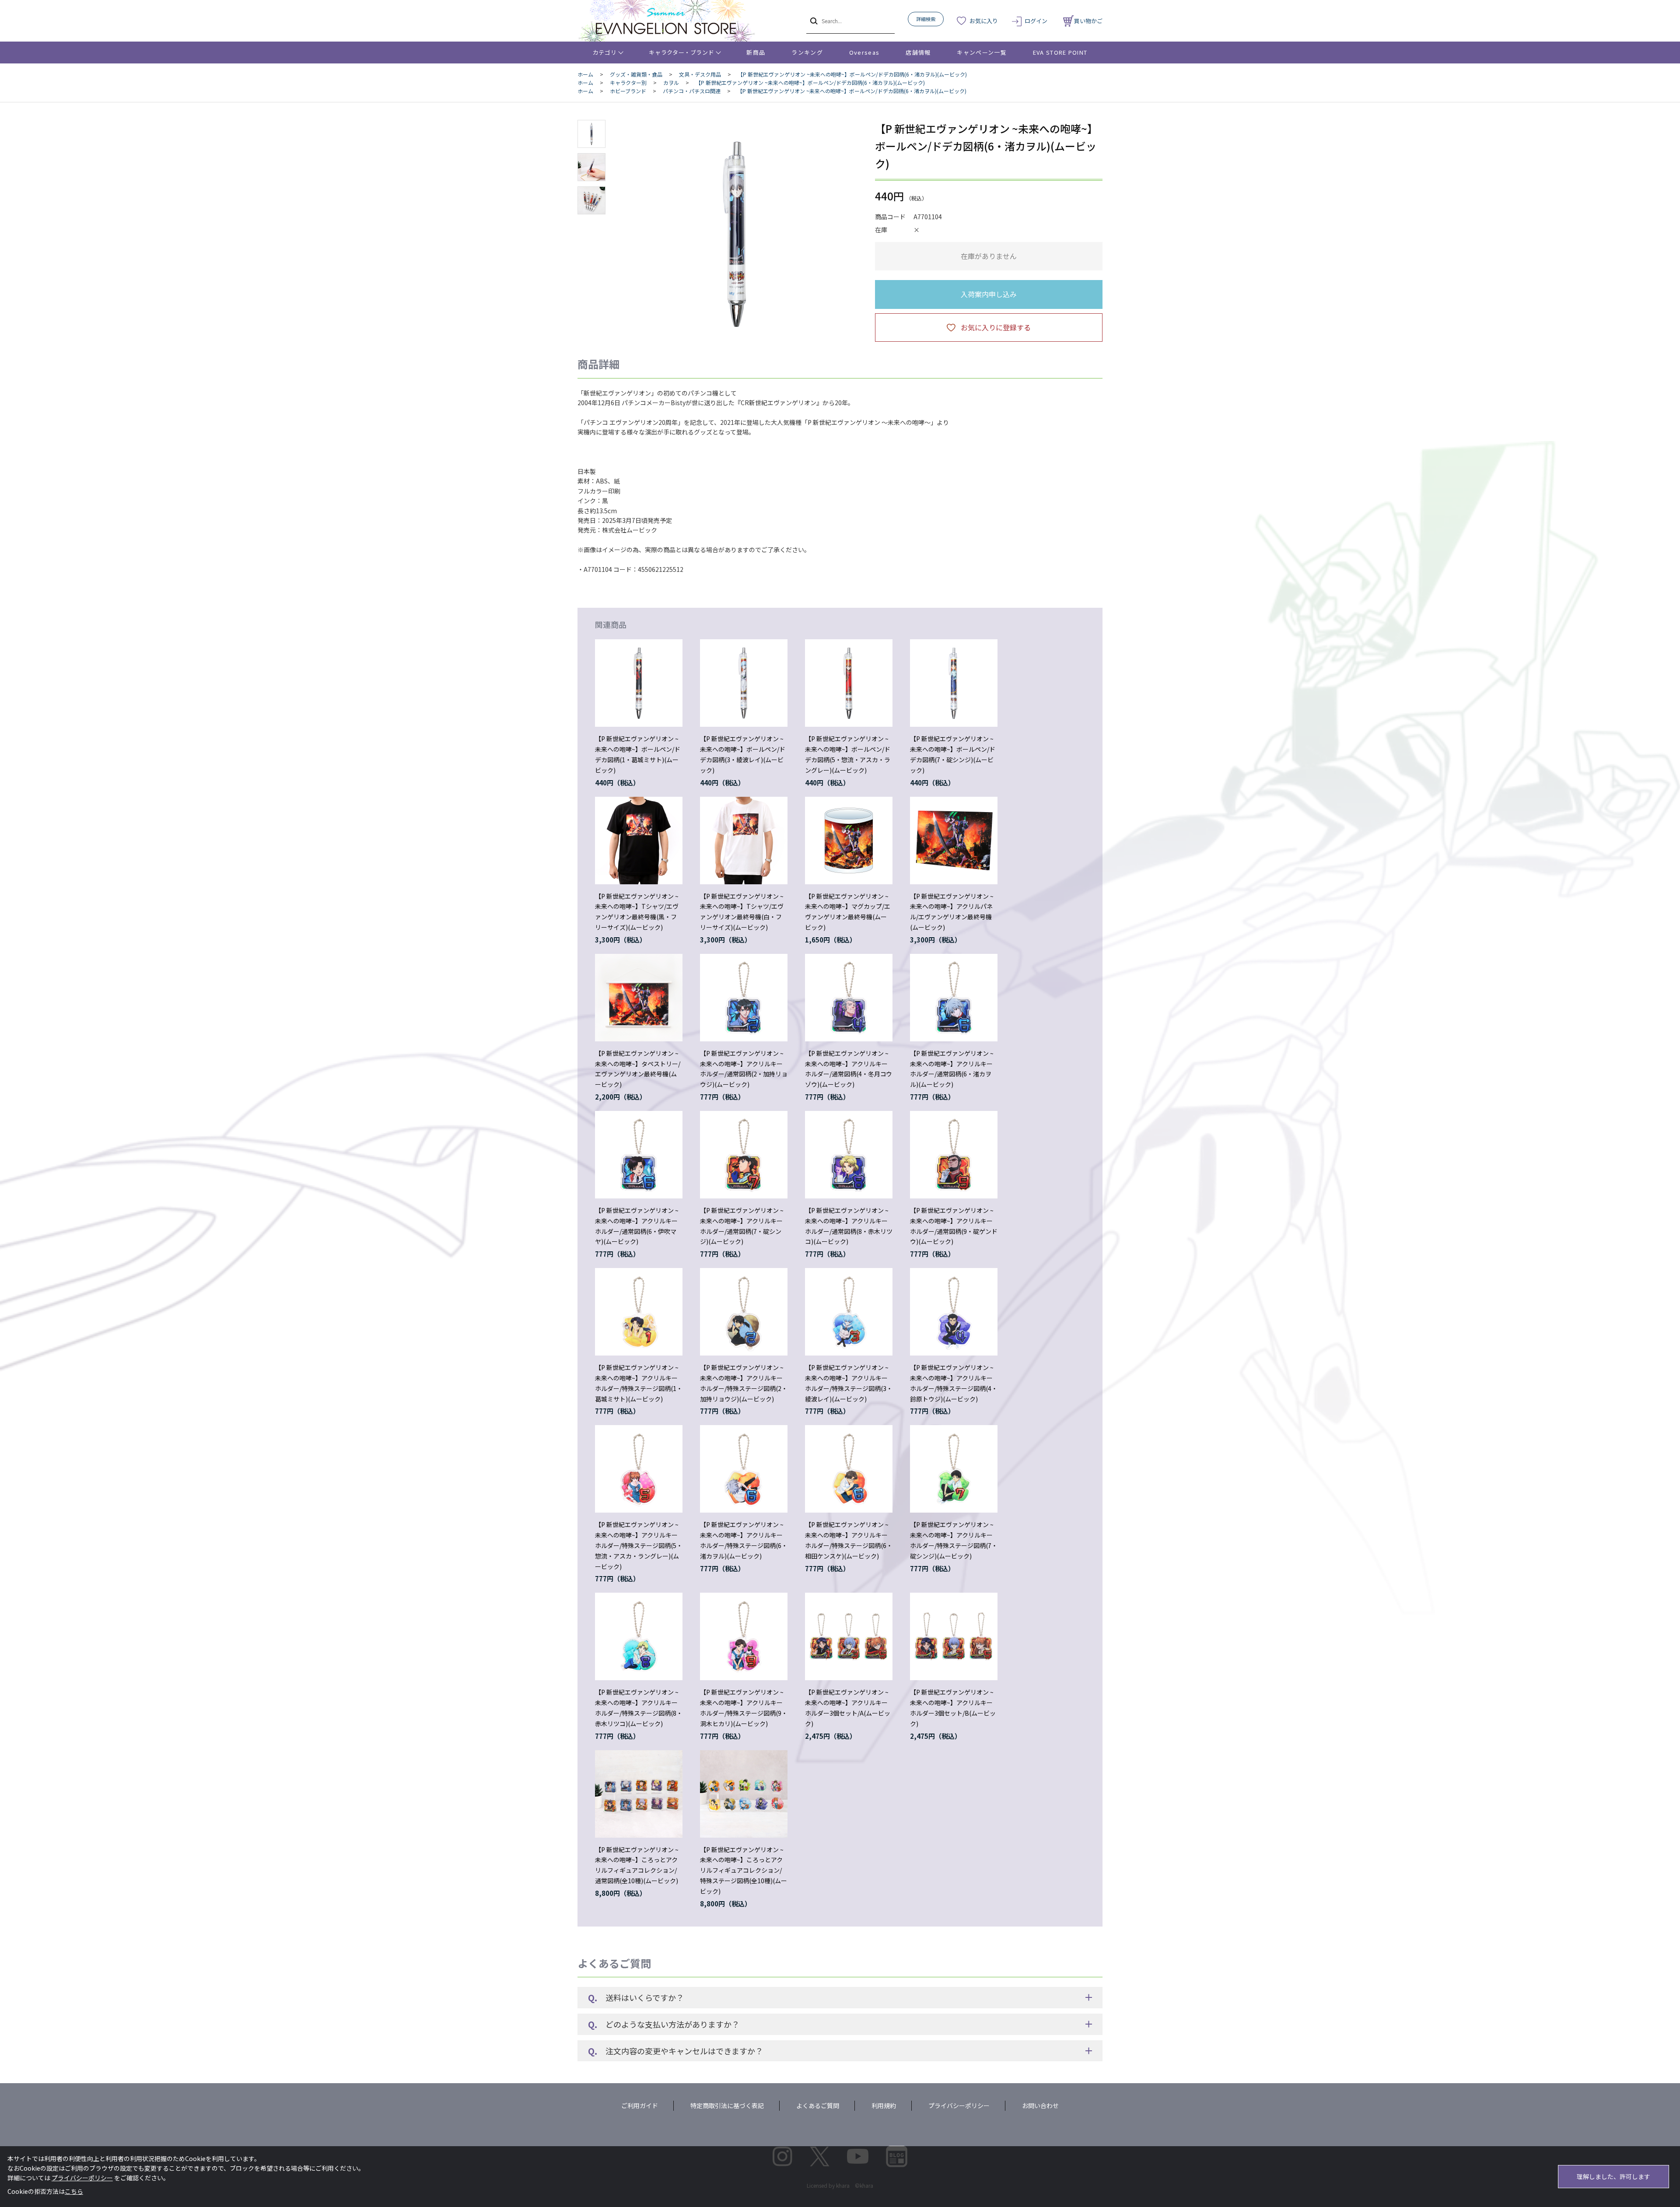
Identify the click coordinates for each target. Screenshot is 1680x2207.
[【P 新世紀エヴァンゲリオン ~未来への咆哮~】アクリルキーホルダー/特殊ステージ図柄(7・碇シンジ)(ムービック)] (954, 1469)
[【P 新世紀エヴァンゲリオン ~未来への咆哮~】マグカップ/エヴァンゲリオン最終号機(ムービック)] (849, 841)
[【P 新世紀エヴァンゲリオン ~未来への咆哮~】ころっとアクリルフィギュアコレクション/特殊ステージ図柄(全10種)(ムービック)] (744, 1794)
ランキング (807, 52)
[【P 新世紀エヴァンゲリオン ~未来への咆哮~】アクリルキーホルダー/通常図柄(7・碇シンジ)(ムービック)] (744, 1155)
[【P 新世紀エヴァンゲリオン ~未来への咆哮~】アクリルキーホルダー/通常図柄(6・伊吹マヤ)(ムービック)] (639, 1155)
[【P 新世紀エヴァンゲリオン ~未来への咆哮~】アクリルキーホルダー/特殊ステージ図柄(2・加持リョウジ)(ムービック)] (744, 1312)
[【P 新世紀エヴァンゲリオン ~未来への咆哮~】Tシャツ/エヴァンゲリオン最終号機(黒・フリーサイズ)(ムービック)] (639, 841)
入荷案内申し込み (989, 294)
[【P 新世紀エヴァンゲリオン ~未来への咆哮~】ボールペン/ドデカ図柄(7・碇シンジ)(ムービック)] (954, 683)
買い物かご (1088, 21)
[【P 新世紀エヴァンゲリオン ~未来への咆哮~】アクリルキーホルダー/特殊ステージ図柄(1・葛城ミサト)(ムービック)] (639, 1312)
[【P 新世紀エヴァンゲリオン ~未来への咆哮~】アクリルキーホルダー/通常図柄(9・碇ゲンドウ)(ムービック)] (954, 1155)
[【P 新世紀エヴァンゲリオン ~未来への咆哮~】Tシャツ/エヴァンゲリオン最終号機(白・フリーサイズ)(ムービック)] (744, 841)
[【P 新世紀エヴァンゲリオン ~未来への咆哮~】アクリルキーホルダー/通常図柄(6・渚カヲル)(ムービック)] (954, 998)
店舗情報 (918, 52)
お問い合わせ (1040, 2105)
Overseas (864, 52)
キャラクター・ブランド (681, 52)
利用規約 (884, 2105)
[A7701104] (591, 134)
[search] (813, 21)
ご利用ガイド (640, 2105)
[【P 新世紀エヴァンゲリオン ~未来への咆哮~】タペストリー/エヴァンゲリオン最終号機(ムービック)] (639, 998)
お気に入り (984, 21)
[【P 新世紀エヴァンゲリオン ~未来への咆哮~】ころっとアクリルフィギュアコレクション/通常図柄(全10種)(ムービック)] (639, 1794)
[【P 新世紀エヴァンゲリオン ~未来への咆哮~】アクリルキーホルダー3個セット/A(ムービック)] (849, 1636)
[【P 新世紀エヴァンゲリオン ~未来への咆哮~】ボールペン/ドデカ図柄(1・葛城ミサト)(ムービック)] (639, 683)
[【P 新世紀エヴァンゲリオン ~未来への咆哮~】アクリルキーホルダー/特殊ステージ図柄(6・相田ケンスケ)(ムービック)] (849, 1469)
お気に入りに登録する (996, 327)
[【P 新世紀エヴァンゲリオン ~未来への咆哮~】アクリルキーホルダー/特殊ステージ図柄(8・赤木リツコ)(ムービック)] (639, 1636)
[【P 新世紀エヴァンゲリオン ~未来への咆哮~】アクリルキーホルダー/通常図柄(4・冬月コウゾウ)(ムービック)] (849, 998)
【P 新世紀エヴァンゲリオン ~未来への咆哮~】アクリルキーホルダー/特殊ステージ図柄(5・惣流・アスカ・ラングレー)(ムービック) (639, 1545)
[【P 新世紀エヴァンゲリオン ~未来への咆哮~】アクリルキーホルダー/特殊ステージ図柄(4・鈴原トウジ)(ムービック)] (954, 1312)
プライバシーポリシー (959, 2105)
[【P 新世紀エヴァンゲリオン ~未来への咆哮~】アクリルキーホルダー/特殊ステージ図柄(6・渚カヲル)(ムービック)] (744, 1469)
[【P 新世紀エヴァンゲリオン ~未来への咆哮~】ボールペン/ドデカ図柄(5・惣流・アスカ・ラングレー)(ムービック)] (849, 683)
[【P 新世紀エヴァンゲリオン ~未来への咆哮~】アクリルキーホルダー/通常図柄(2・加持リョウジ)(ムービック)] (744, 998)
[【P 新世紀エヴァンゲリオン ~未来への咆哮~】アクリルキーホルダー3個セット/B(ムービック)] (954, 1636)
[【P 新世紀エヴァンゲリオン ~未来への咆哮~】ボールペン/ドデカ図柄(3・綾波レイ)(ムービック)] (744, 683)
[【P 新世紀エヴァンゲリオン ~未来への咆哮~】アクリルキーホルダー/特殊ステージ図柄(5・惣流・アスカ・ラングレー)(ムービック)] (639, 1469)
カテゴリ (605, 52)
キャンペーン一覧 (982, 52)
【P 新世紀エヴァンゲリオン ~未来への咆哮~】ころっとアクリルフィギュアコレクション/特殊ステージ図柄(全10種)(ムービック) (744, 1870)
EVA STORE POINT (1060, 52)
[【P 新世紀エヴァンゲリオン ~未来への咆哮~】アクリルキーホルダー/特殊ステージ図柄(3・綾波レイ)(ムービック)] (849, 1312)
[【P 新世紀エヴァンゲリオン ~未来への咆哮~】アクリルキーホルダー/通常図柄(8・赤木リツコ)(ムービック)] (849, 1155)
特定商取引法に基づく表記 (727, 2105)
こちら (74, 2191)
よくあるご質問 (818, 2105)
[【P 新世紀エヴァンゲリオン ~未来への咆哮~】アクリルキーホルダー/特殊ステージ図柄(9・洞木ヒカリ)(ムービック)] (744, 1636)
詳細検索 (926, 19)
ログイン (1036, 21)
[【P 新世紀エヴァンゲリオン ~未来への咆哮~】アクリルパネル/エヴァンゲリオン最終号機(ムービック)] (954, 841)
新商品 (756, 52)
